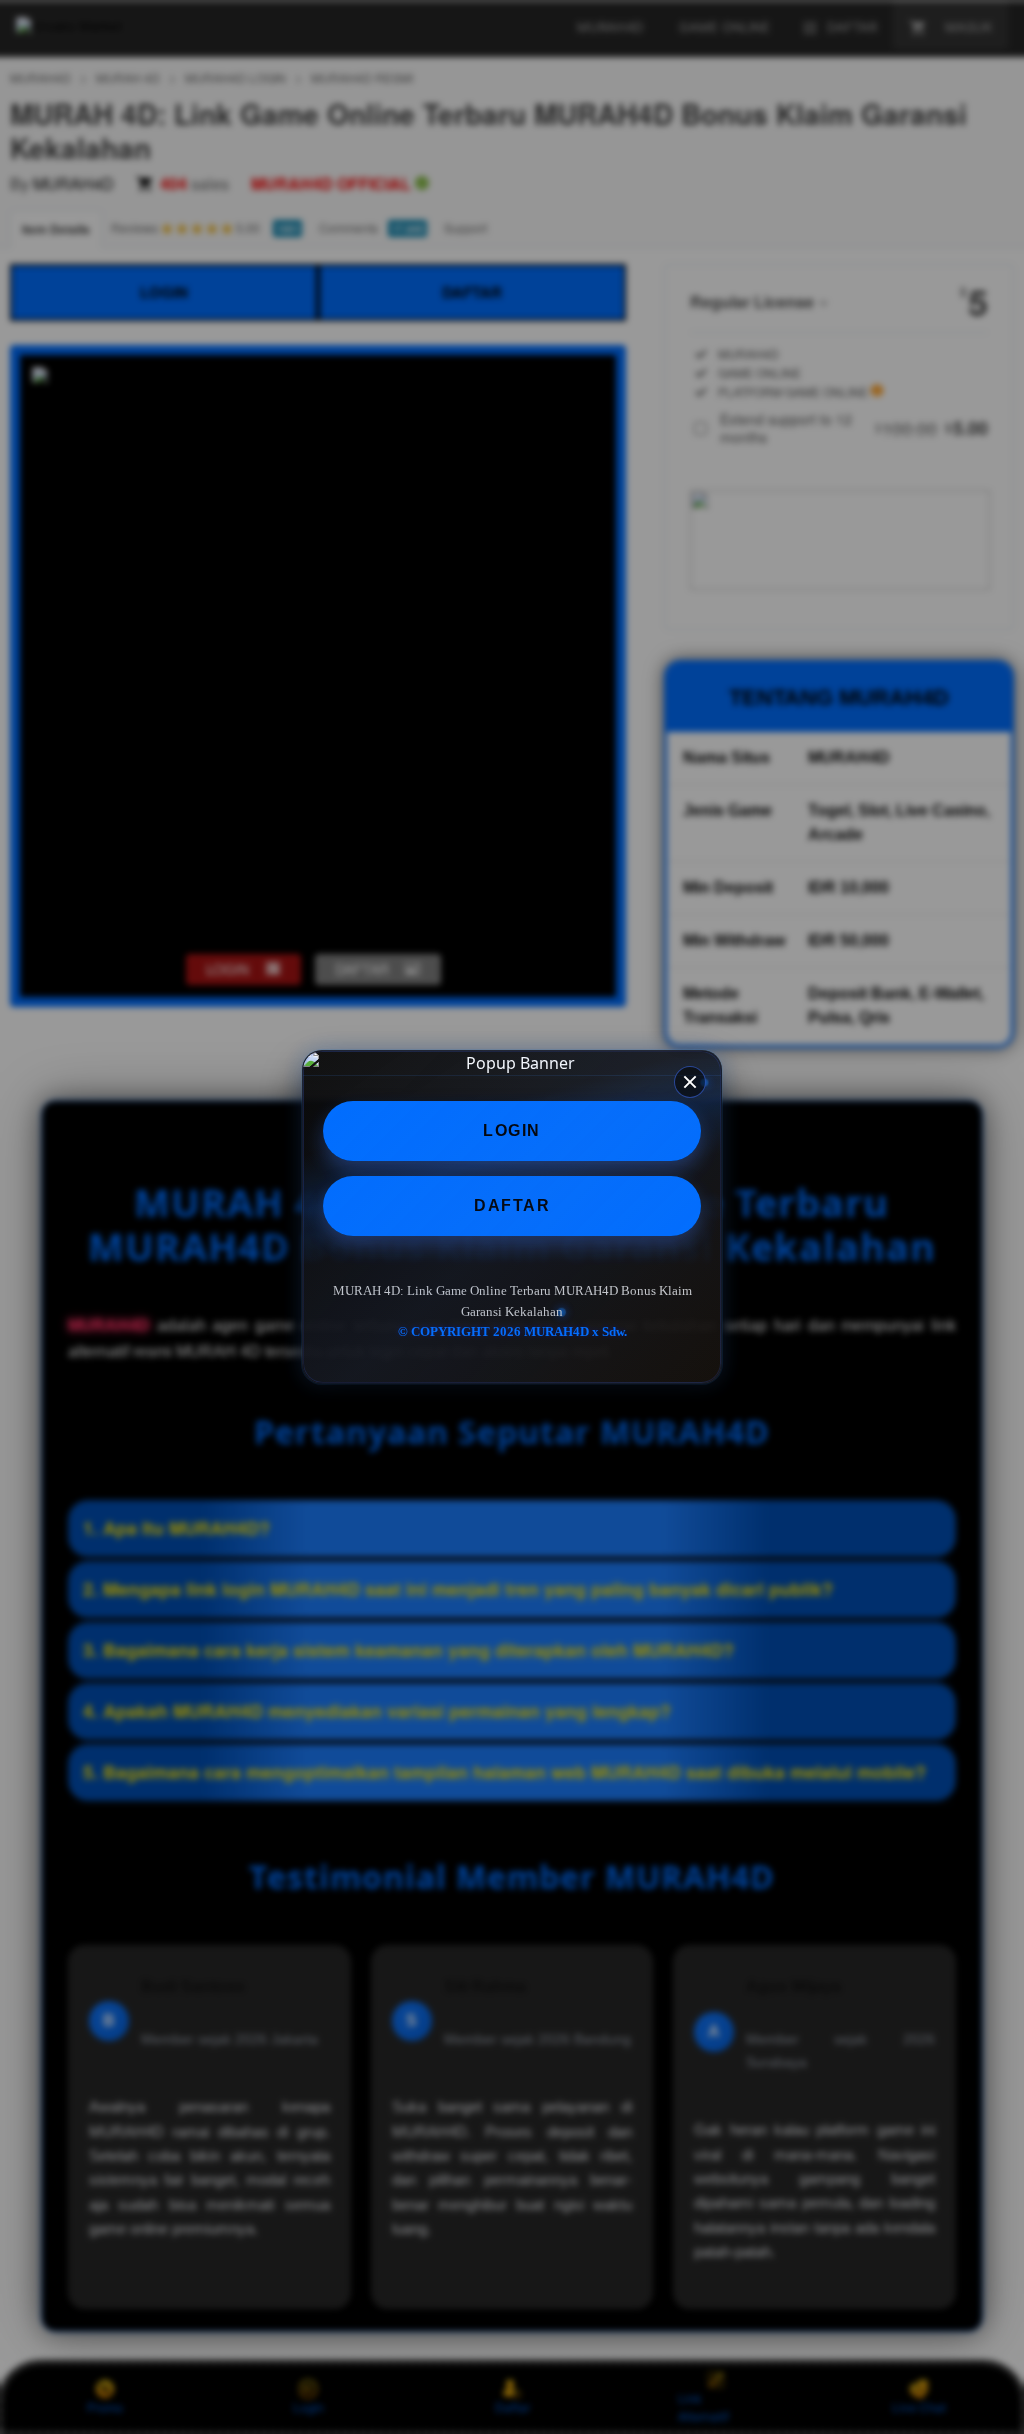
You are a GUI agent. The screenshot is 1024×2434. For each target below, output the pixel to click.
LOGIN (512, 1130)
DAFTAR (512, 1205)
